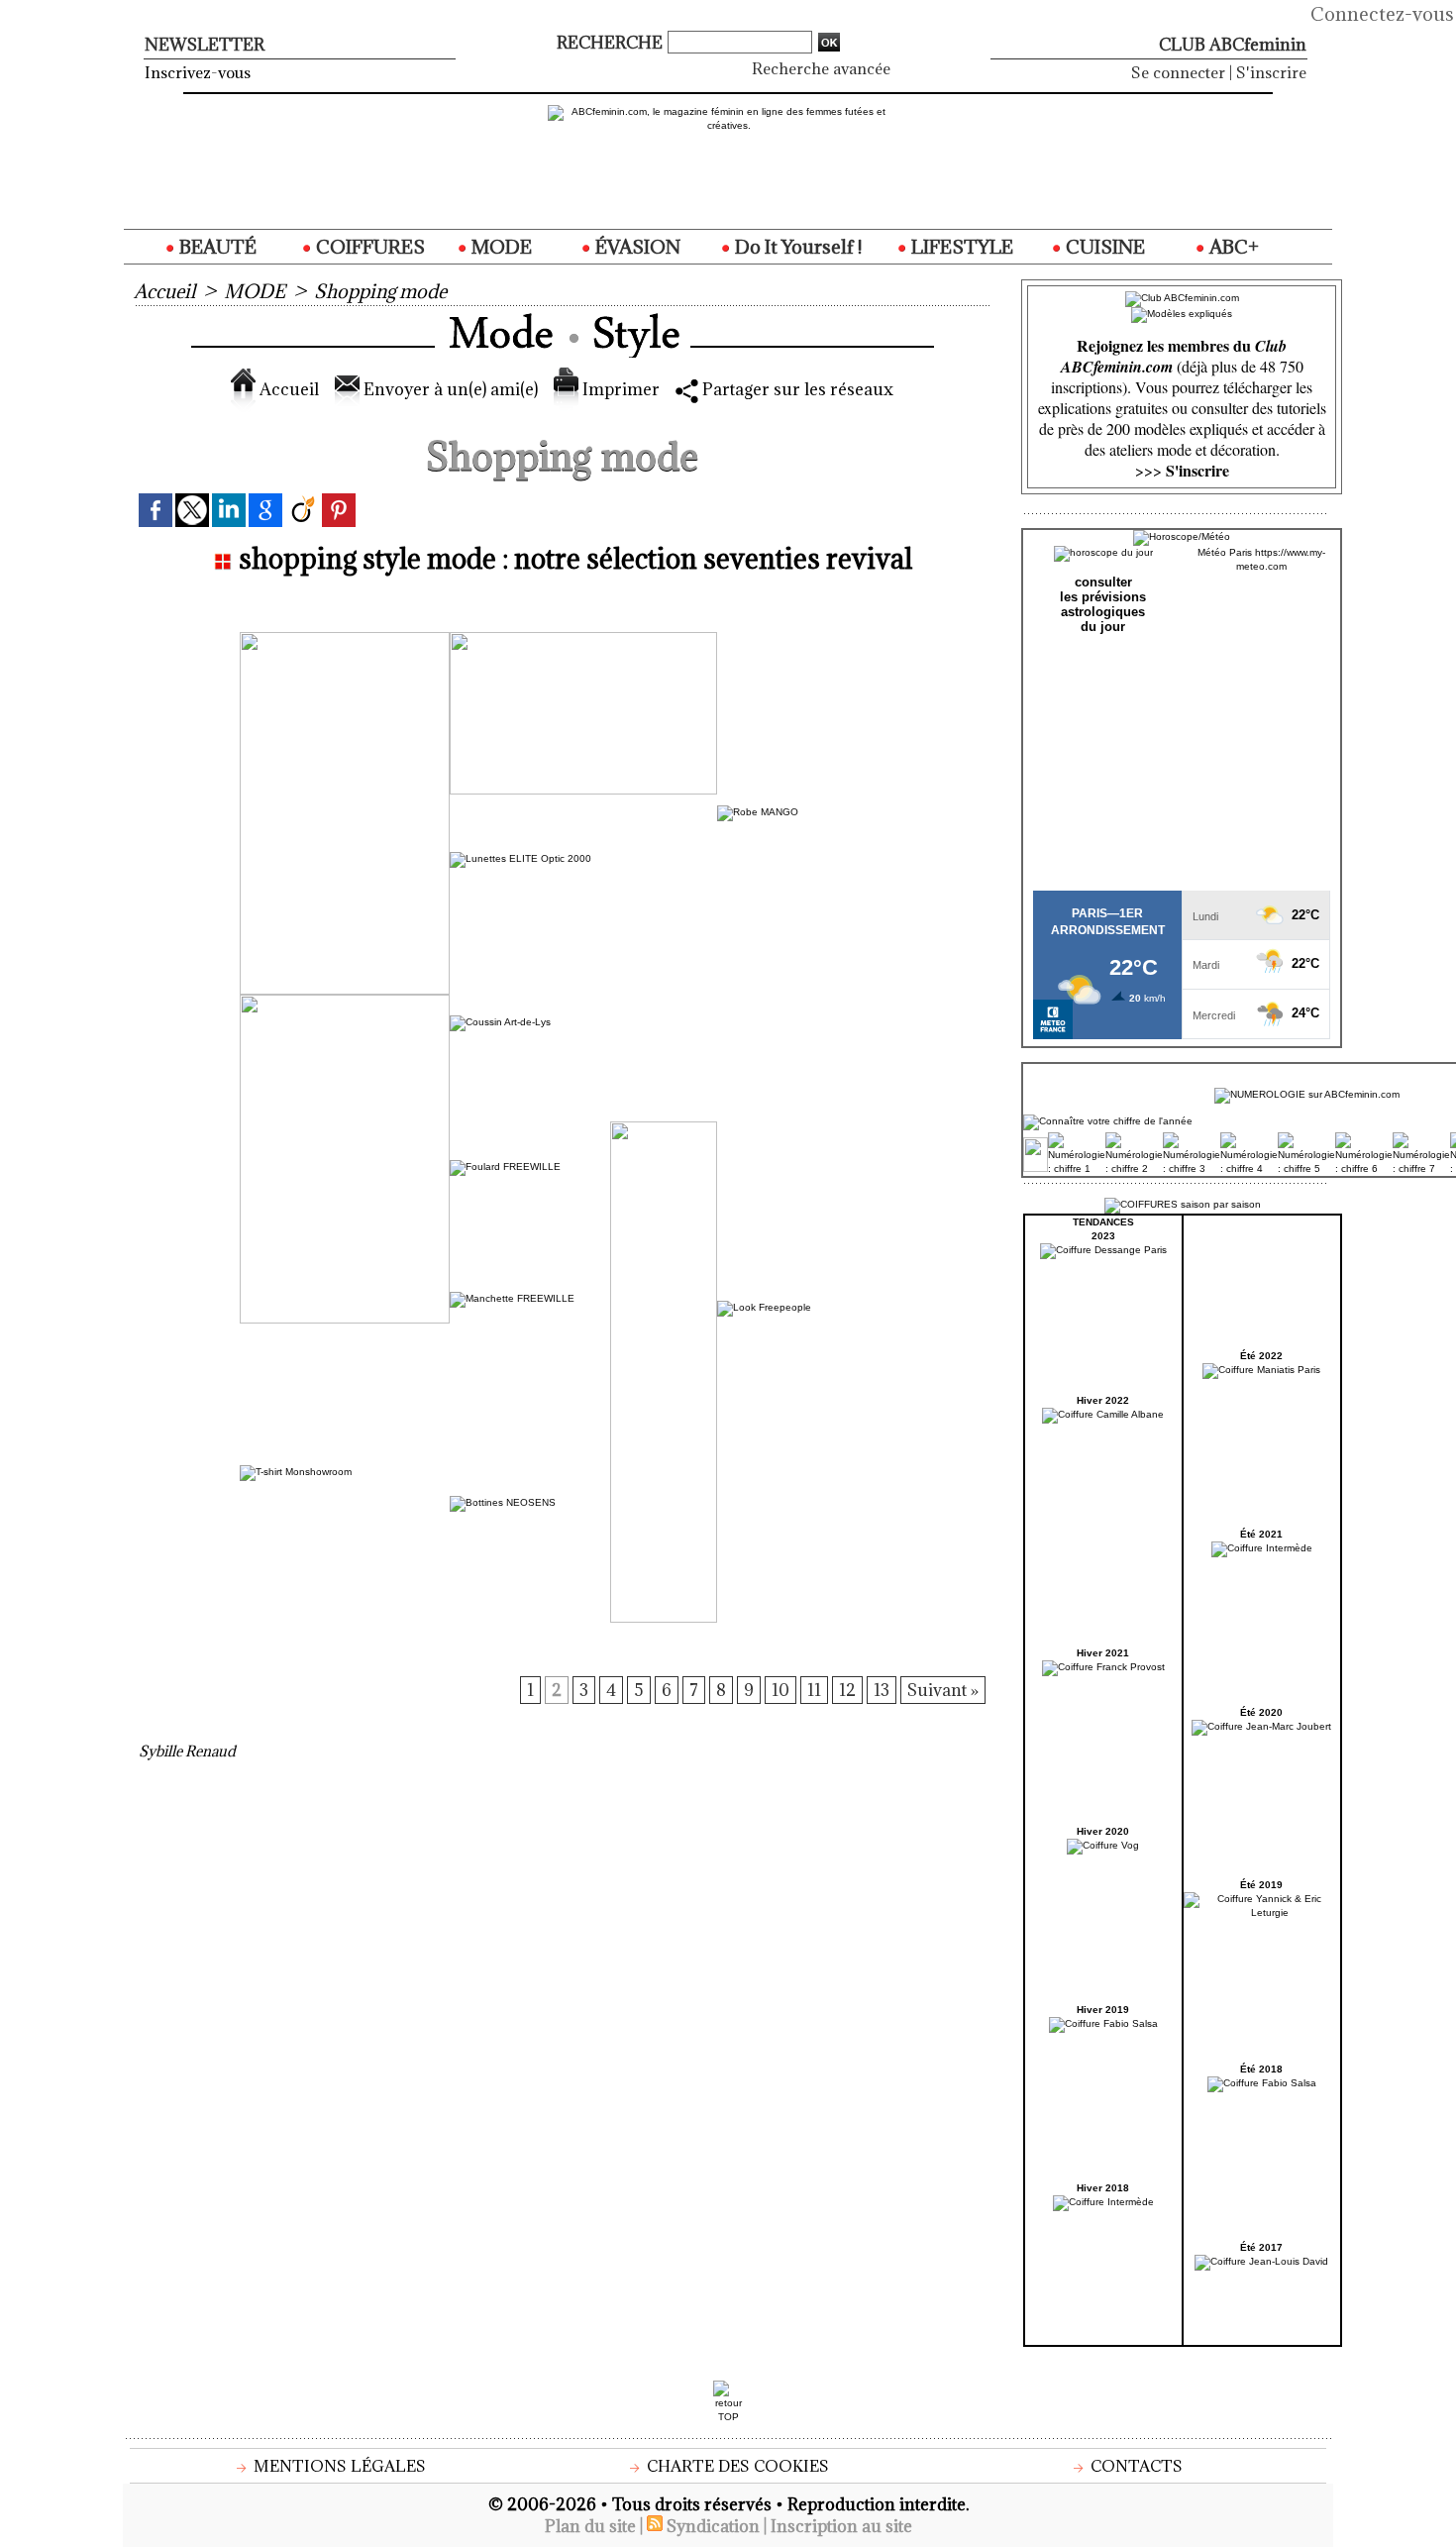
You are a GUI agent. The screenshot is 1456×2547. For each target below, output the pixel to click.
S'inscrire (1271, 72)
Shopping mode (380, 291)
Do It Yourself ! (796, 247)
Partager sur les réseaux (796, 389)
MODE (500, 247)
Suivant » (943, 1690)
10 (780, 1690)
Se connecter (1178, 72)
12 (847, 1690)
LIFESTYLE (960, 247)
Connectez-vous (1382, 14)
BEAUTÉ (216, 247)
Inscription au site (841, 2526)
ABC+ (1232, 247)
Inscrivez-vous (198, 72)
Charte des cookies (736, 2466)
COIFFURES (368, 247)
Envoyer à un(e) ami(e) (449, 389)
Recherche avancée (821, 68)
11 (814, 1690)
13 (882, 1690)
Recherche (612, 43)
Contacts (1135, 2466)
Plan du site (590, 2526)
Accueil (164, 291)
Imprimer (619, 389)
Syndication (713, 2526)
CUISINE (1103, 247)
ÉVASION (636, 247)
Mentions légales (338, 2466)
